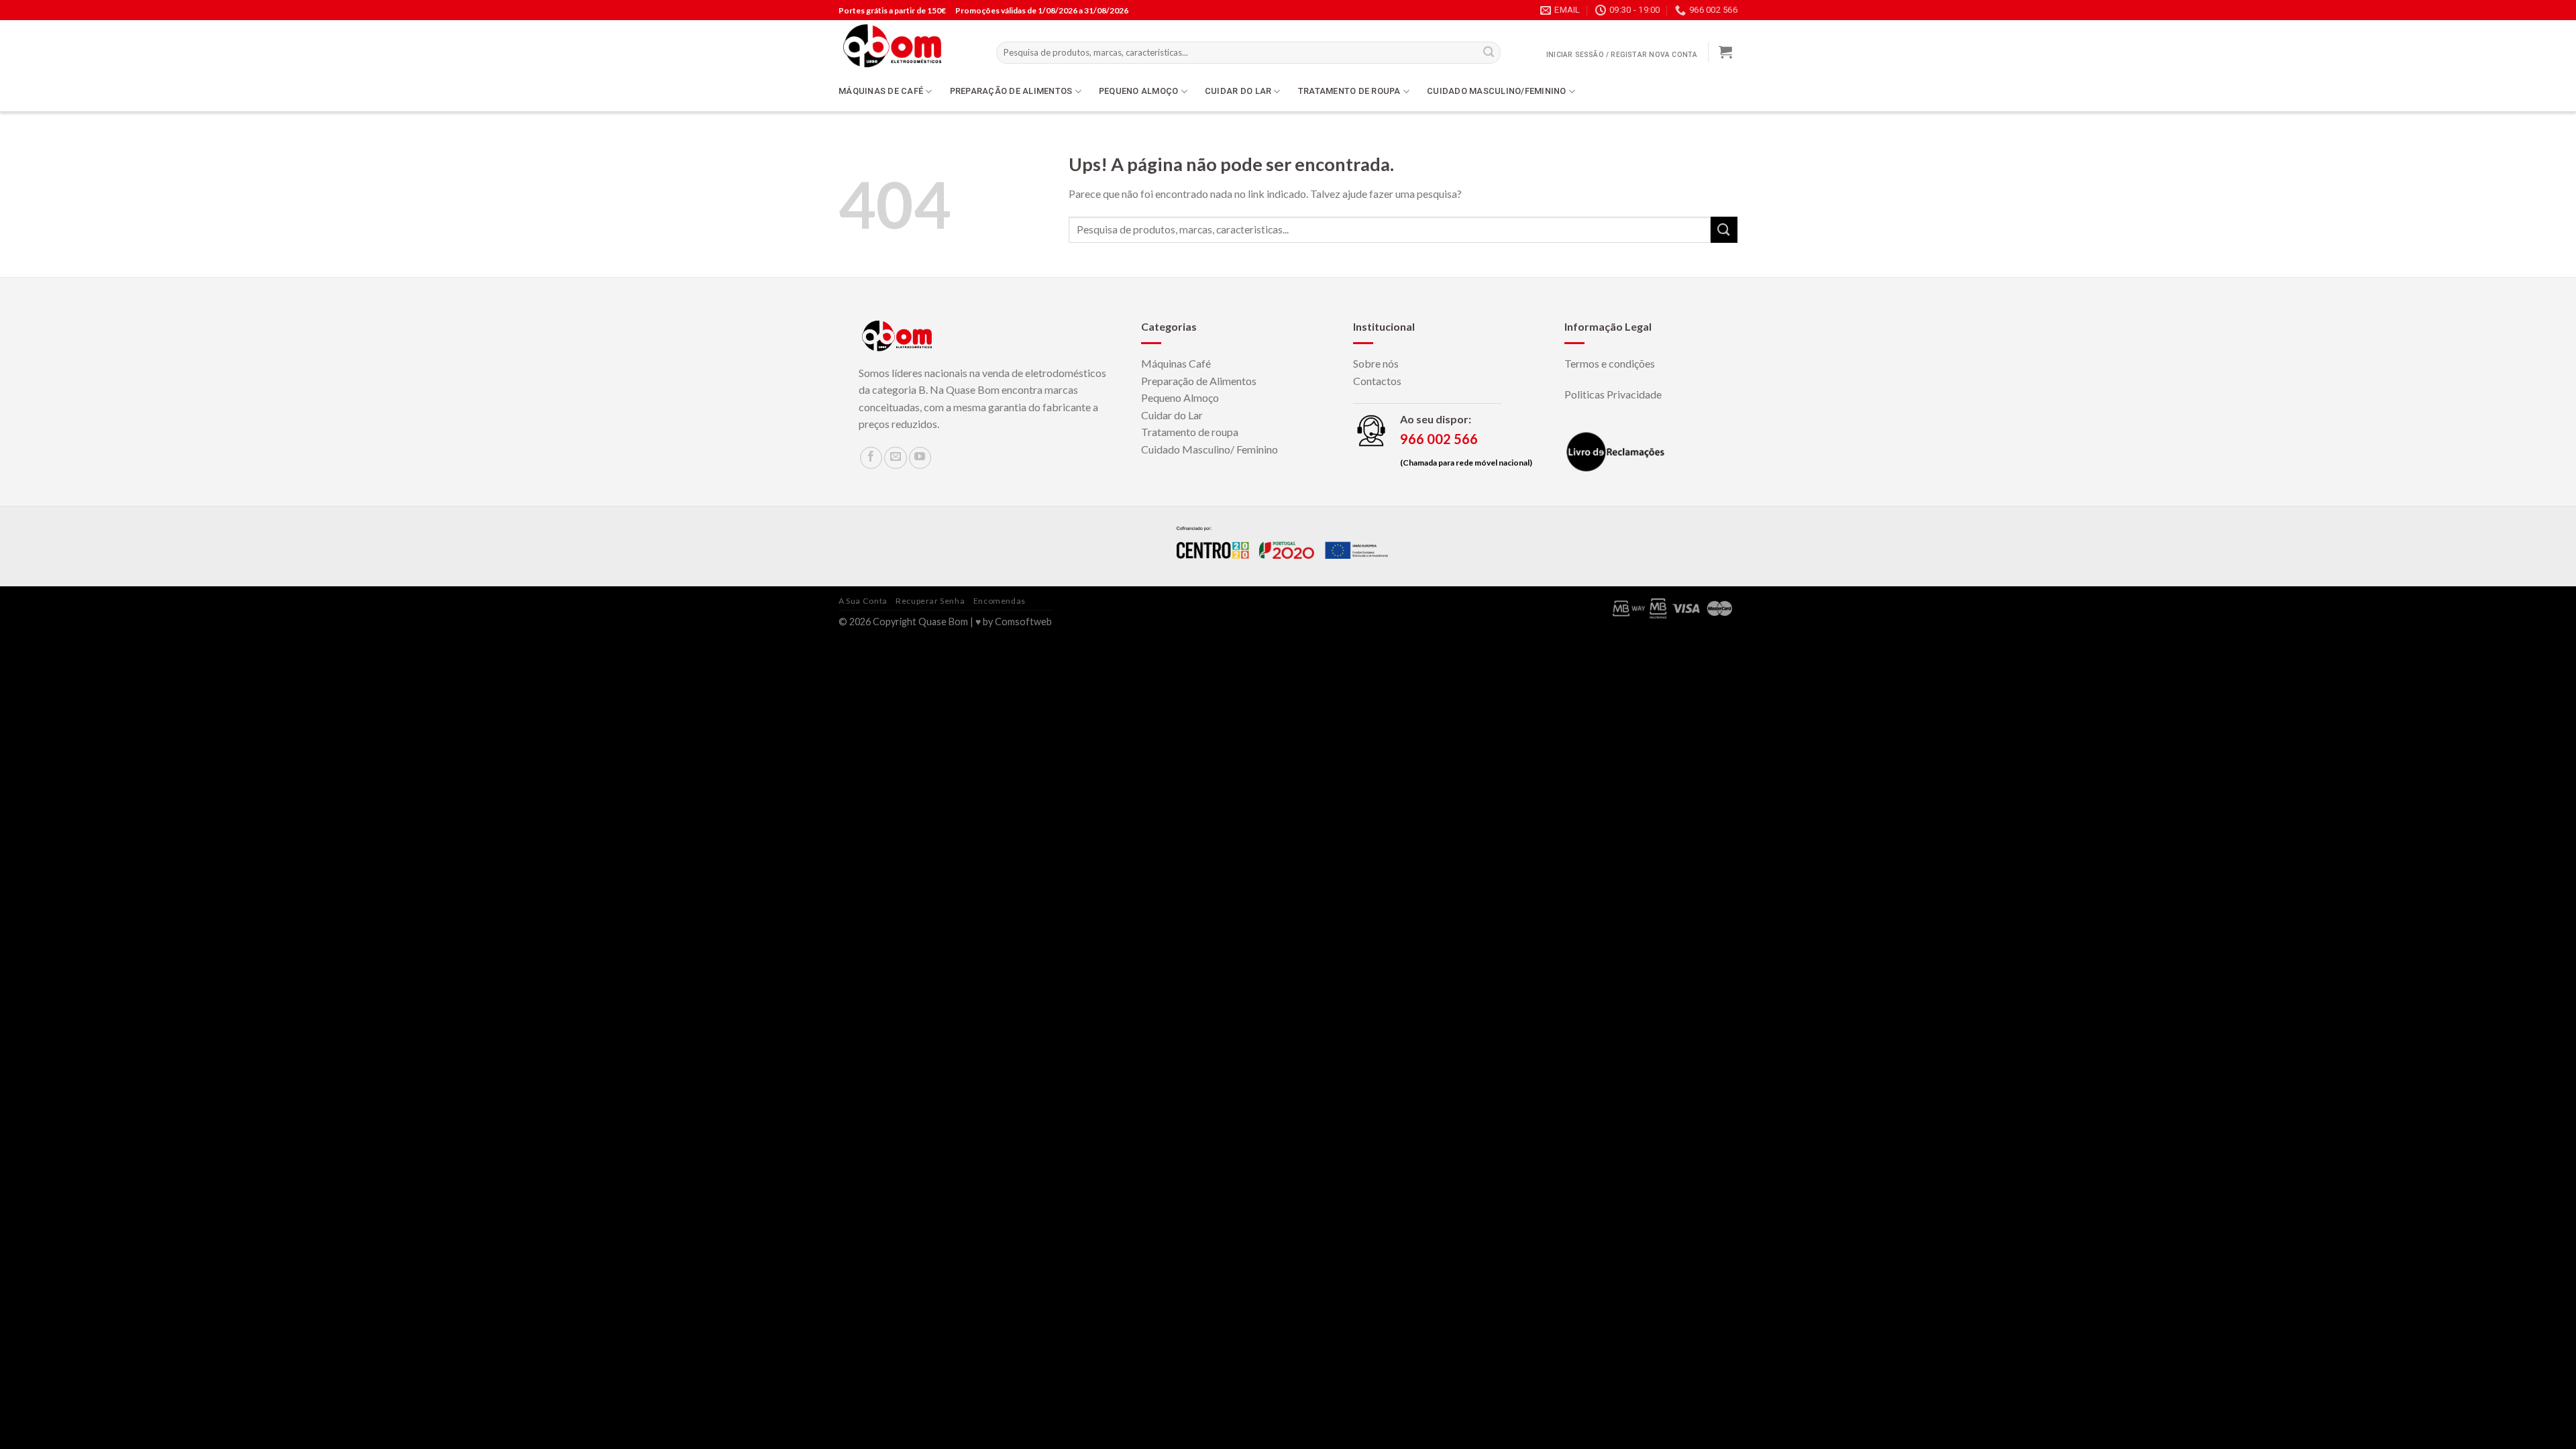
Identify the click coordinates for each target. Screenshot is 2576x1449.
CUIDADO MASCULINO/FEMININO (1497, 91)
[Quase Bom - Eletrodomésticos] (907, 46)
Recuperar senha (930, 601)
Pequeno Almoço (1180, 397)
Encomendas (1000, 601)
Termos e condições (1610, 363)
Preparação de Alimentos (1199, 381)
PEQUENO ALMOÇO (1139, 91)
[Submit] (1724, 230)
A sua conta (863, 601)
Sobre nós (1376, 363)
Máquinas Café (1176, 363)
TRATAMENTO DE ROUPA (1349, 91)
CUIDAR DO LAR (1238, 91)
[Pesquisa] (1489, 53)
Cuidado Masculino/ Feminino (1210, 449)
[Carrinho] (1725, 52)
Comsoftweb (1023, 622)
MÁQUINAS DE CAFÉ (881, 91)
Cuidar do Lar (1172, 415)
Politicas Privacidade (1613, 394)
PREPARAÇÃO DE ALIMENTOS (1011, 91)
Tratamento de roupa (1190, 432)
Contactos (1377, 381)
